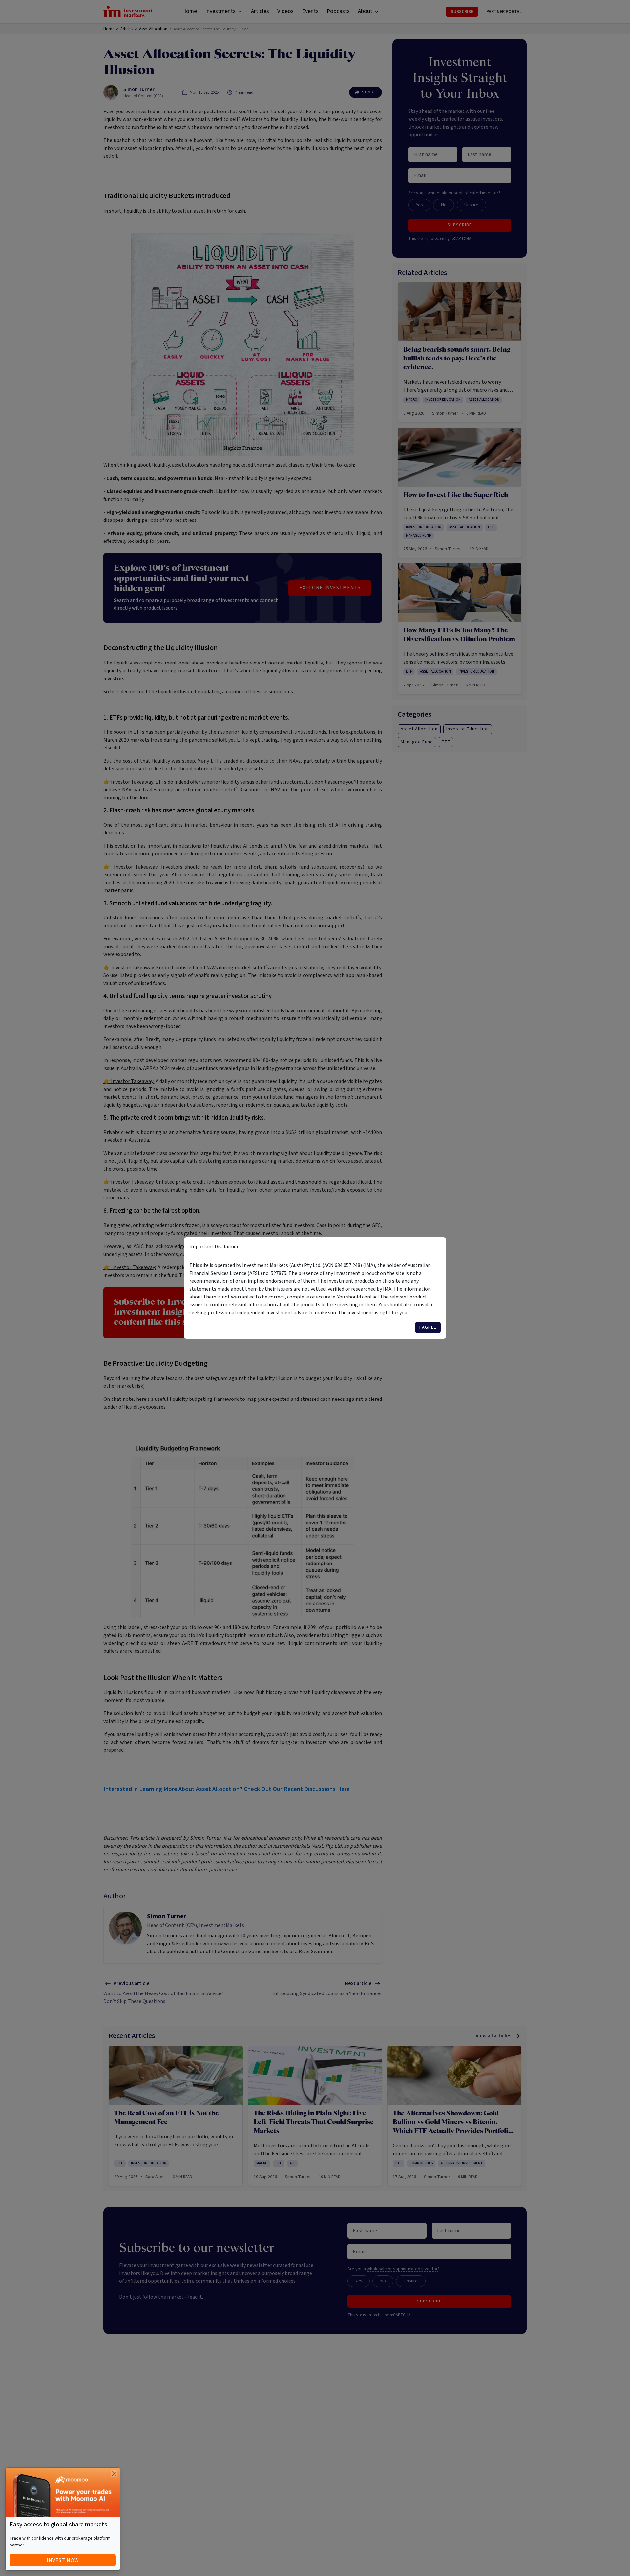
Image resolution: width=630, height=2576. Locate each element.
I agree (428, 1327)
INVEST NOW (63, 2560)
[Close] (114, 2474)
